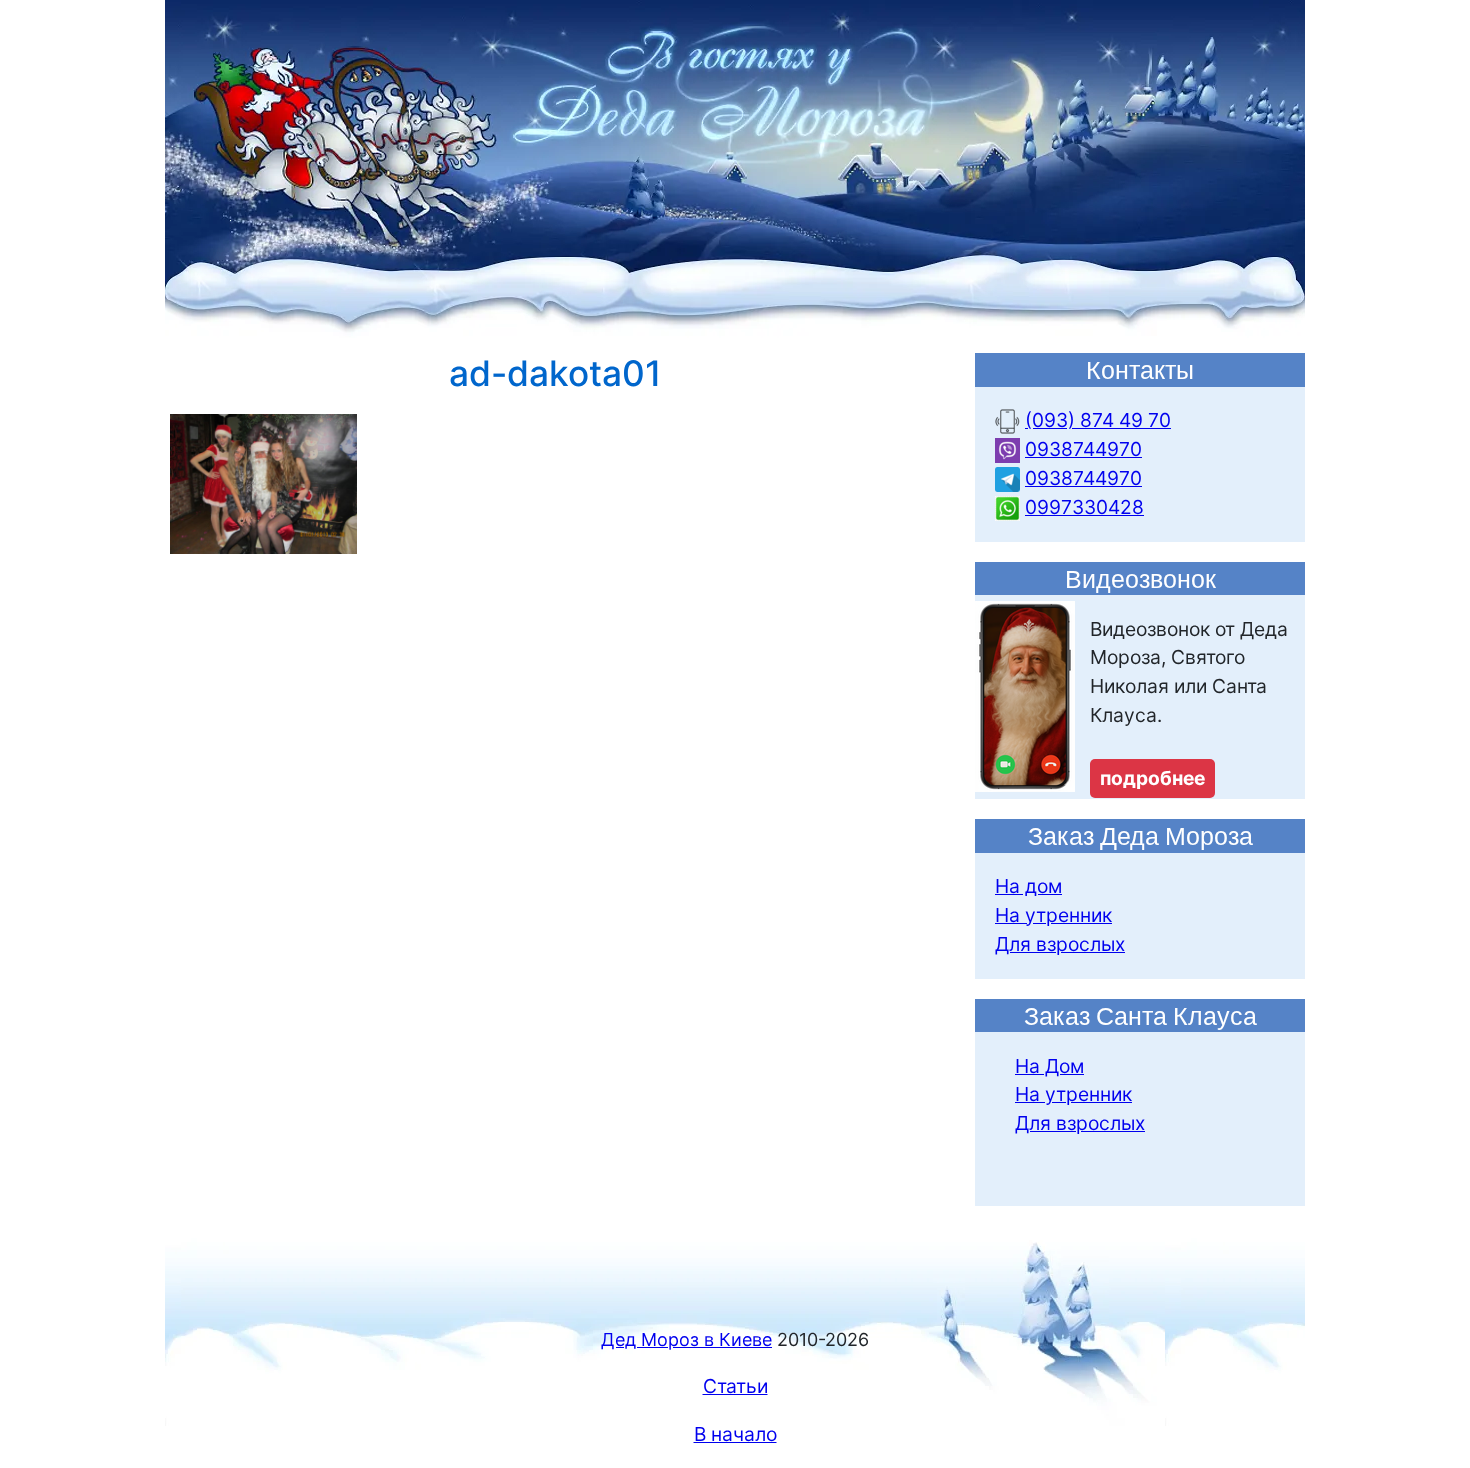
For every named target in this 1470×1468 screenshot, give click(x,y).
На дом (1028, 886)
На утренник (1053, 915)
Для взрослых (1060, 944)
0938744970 (1083, 449)
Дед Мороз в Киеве (686, 1339)
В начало (735, 1434)
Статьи (735, 1386)
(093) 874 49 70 (1098, 420)
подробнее (1152, 778)
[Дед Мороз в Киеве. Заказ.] (735, 167)
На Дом (1049, 1066)
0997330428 (1084, 507)
